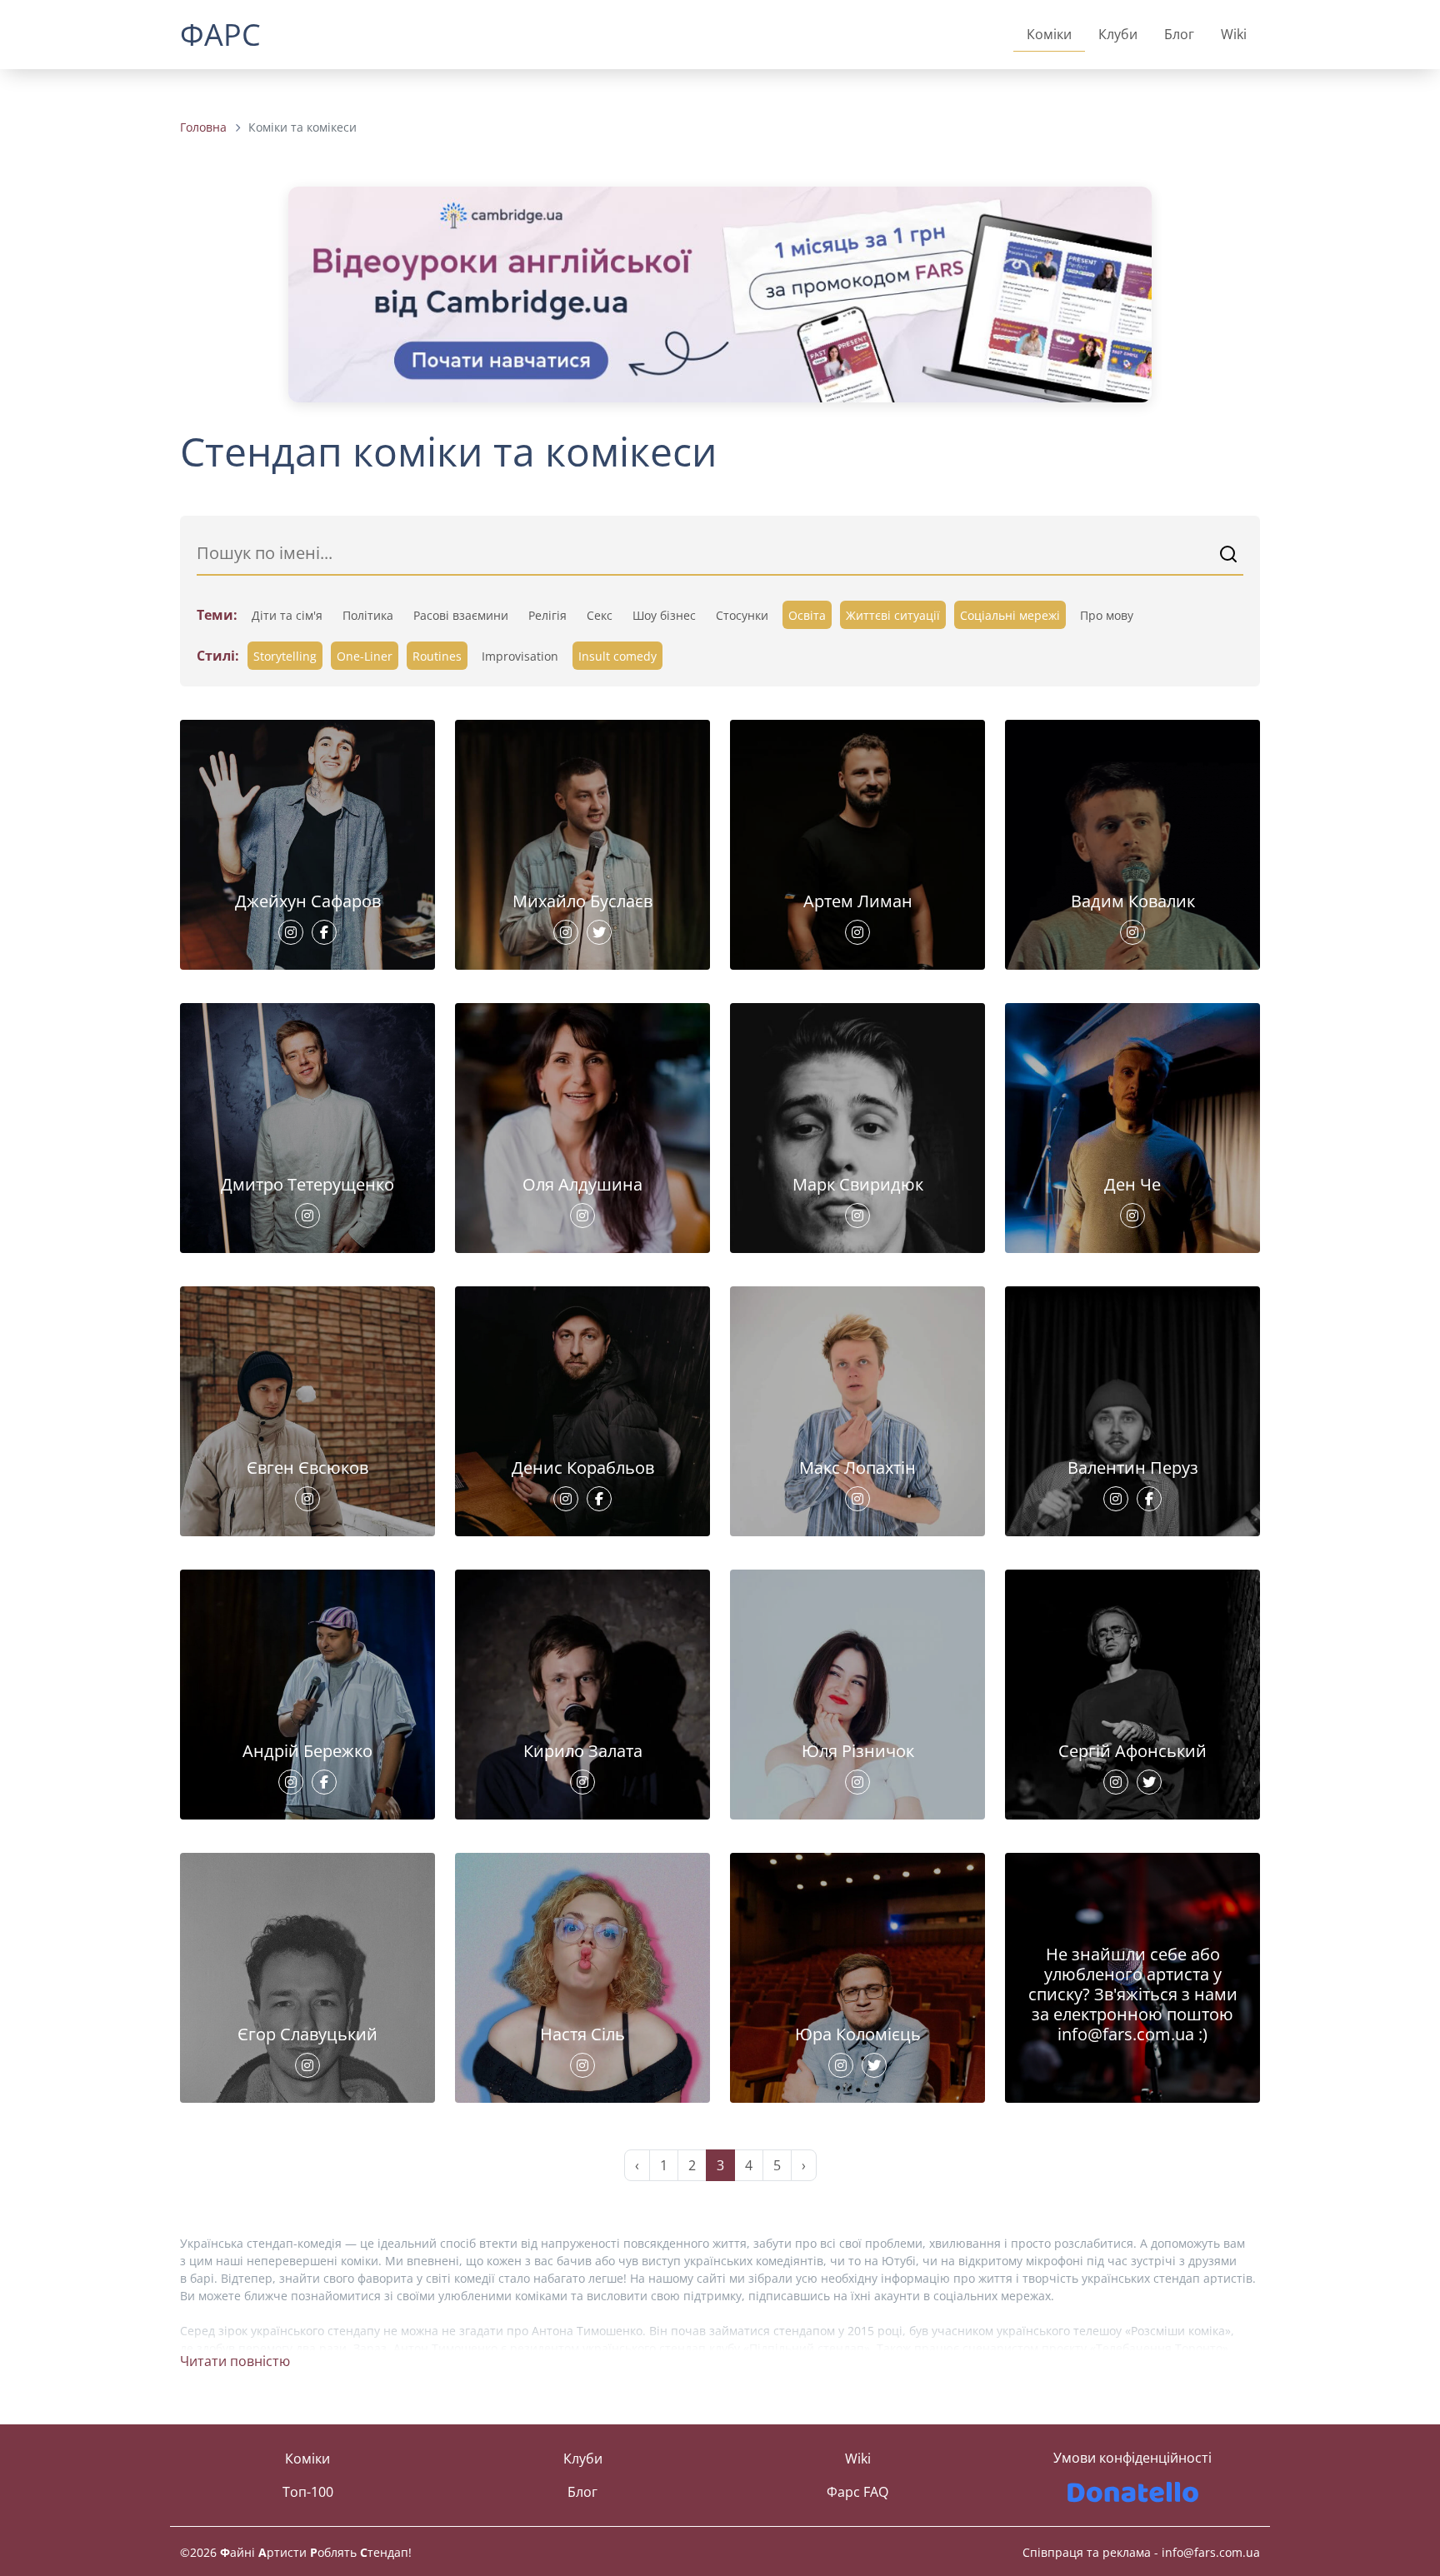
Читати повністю (235, 2361)
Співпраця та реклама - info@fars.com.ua (1141, 2552)
